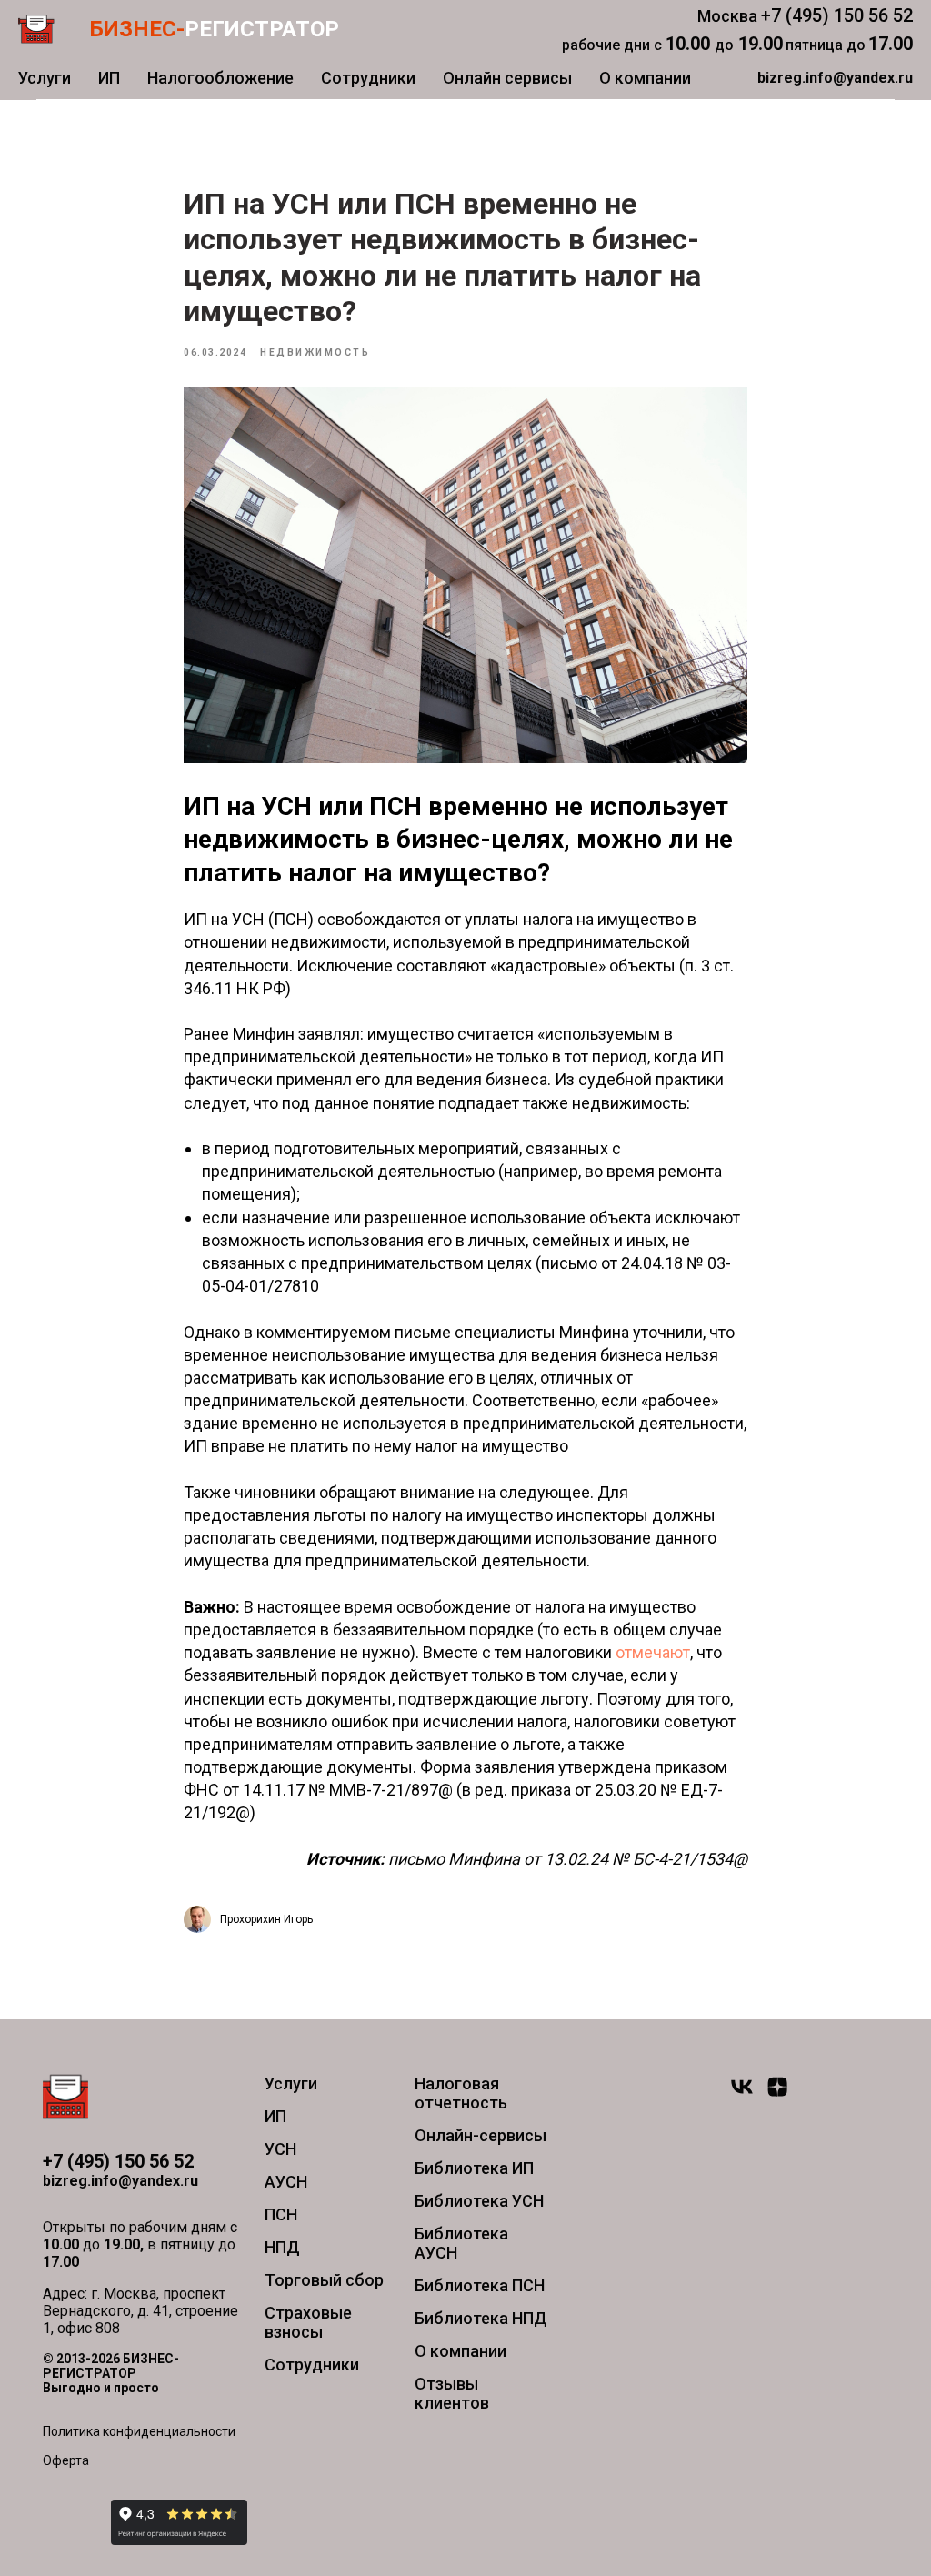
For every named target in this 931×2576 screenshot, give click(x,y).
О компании (645, 78)
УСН (280, 2149)
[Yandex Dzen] (777, 2094)
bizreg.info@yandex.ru (120, 2181)
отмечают (653, 1652)
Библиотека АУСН (461, 2243)
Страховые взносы (308, 2322)
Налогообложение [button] (220, 78)
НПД (282, 2247)
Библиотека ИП (474, 2168)
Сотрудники (368, 78)
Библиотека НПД (481, 2318)
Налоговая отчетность (461, 2093)
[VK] (742, 2094)
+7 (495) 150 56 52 (837, 15)
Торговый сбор (324, 2280)
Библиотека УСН (479, 2201)
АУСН (286, 2182)
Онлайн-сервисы (481, 2135)
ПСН (281, 2214)
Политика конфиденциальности (139, 2431)
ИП (109, 78)
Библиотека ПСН (480, 2285)
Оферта (66, 2460)
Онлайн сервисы (507, 78)
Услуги (45, 78)
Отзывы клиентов (452, 2393)
